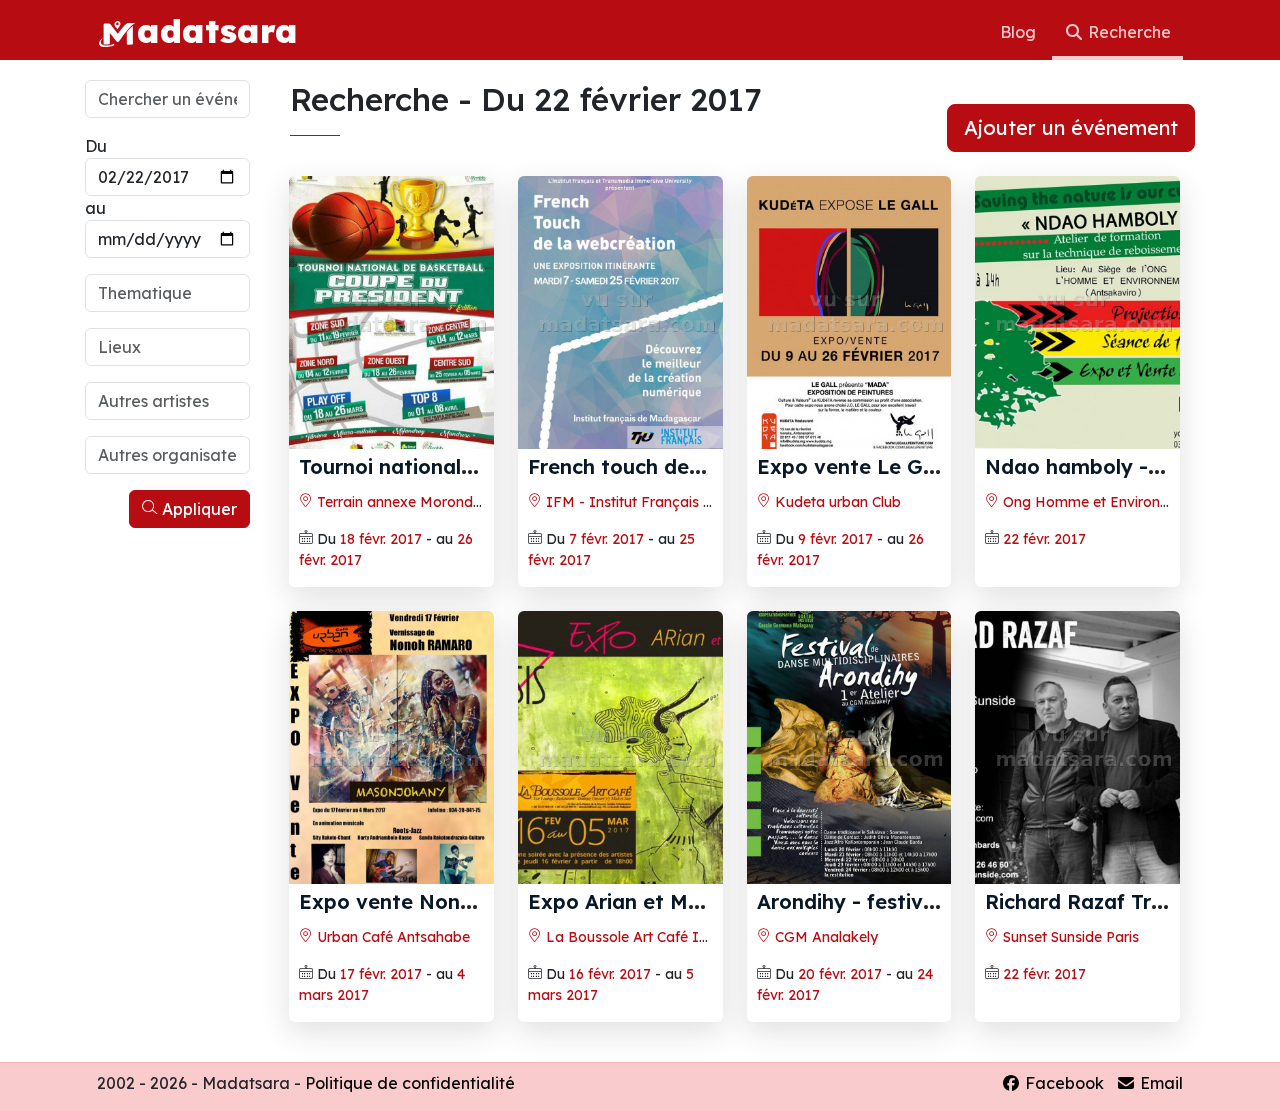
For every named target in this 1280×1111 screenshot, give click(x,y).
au (95, 208)
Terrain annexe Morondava (406, 502)
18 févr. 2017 (381, 539)
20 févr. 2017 (840, 974)
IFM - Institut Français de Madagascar (676, 502)
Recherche (1127, 32)
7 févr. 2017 (606, 539)
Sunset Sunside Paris (1069, 937)
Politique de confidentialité (410, 1083)
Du (96, 146)
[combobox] (167, 293)
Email (1159, 1083)
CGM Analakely (824, 937)
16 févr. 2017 (610, 974)
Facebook (1062, 1083)
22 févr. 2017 (1044, 539)
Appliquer (197, 509)
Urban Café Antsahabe (391, 937)
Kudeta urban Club (836, 502)
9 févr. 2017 (835, 539)
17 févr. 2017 (381, 974)
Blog (1020, 32)
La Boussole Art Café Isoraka (644, 937)
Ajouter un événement (1071, 127)
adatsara (217, 30)
